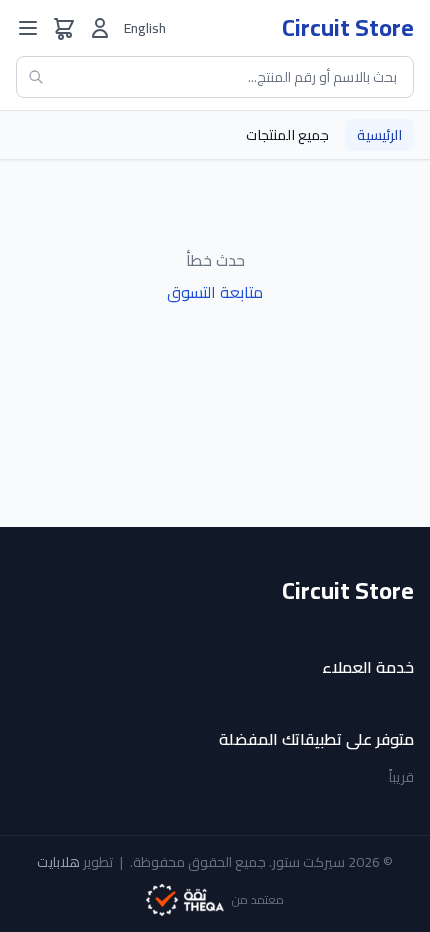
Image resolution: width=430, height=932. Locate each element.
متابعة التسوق (215, 292)
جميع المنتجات (287, 135)
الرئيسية (379, 135)
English (145, 28)
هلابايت (58, 862)
